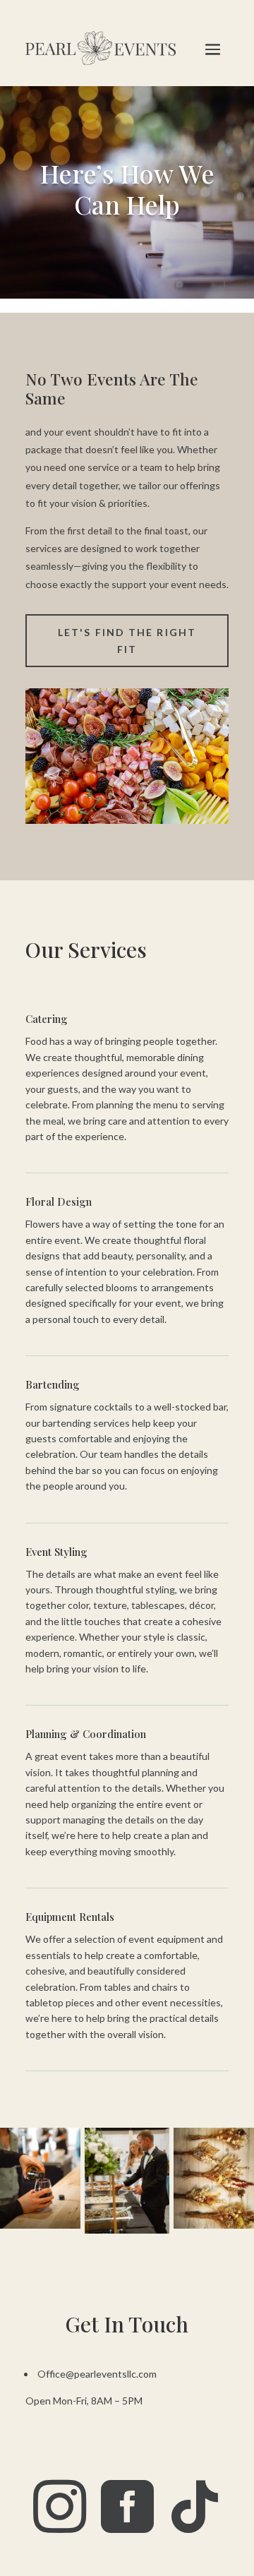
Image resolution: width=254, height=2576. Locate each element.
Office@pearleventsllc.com (97, 2374)
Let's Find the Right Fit (127, 641)
